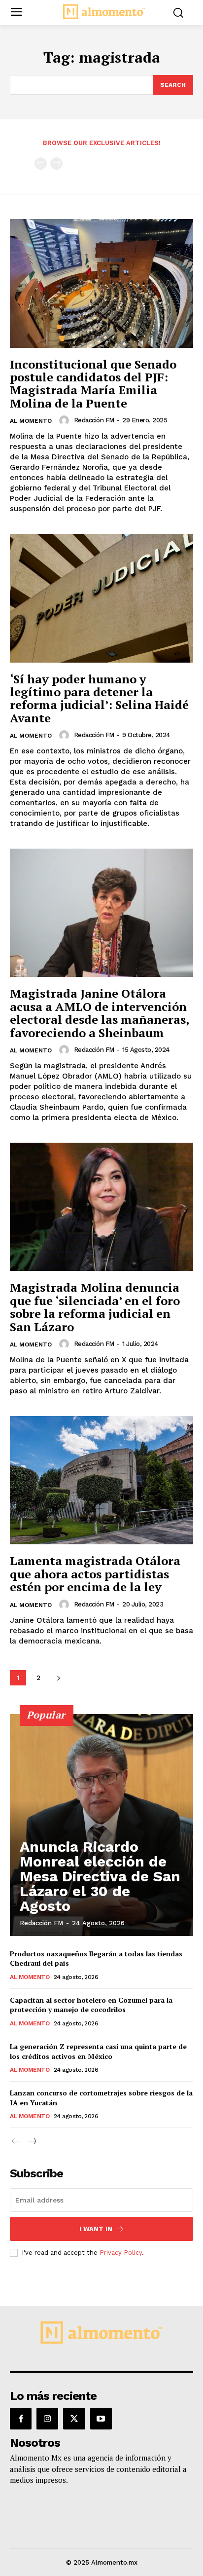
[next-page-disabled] (56, 164)
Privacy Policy (121, 2253)
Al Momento (31, 421)
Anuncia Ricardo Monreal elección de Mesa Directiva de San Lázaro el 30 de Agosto (100, 1876)
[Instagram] (47, 2419)
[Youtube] (101, 2419)
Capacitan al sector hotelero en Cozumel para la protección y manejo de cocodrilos (91, 2005)
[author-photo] (66, 420)
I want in (96, 2229)
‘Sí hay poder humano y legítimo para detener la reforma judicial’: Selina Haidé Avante (99, 698)
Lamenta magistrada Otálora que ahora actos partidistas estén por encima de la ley (95, 1574)
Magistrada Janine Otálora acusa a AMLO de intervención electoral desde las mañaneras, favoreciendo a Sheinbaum (100, 1013)
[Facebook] (21, 2419)
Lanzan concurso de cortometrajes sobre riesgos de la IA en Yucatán (101, 2098)
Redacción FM (94, 420)
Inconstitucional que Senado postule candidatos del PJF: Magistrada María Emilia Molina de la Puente (93, 384)
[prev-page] (41, 164)
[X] (74, 2419)
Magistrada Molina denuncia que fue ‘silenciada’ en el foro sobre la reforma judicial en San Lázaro (95, 1307)
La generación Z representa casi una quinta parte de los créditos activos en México (98, 2051)
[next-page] (58, 1678)
